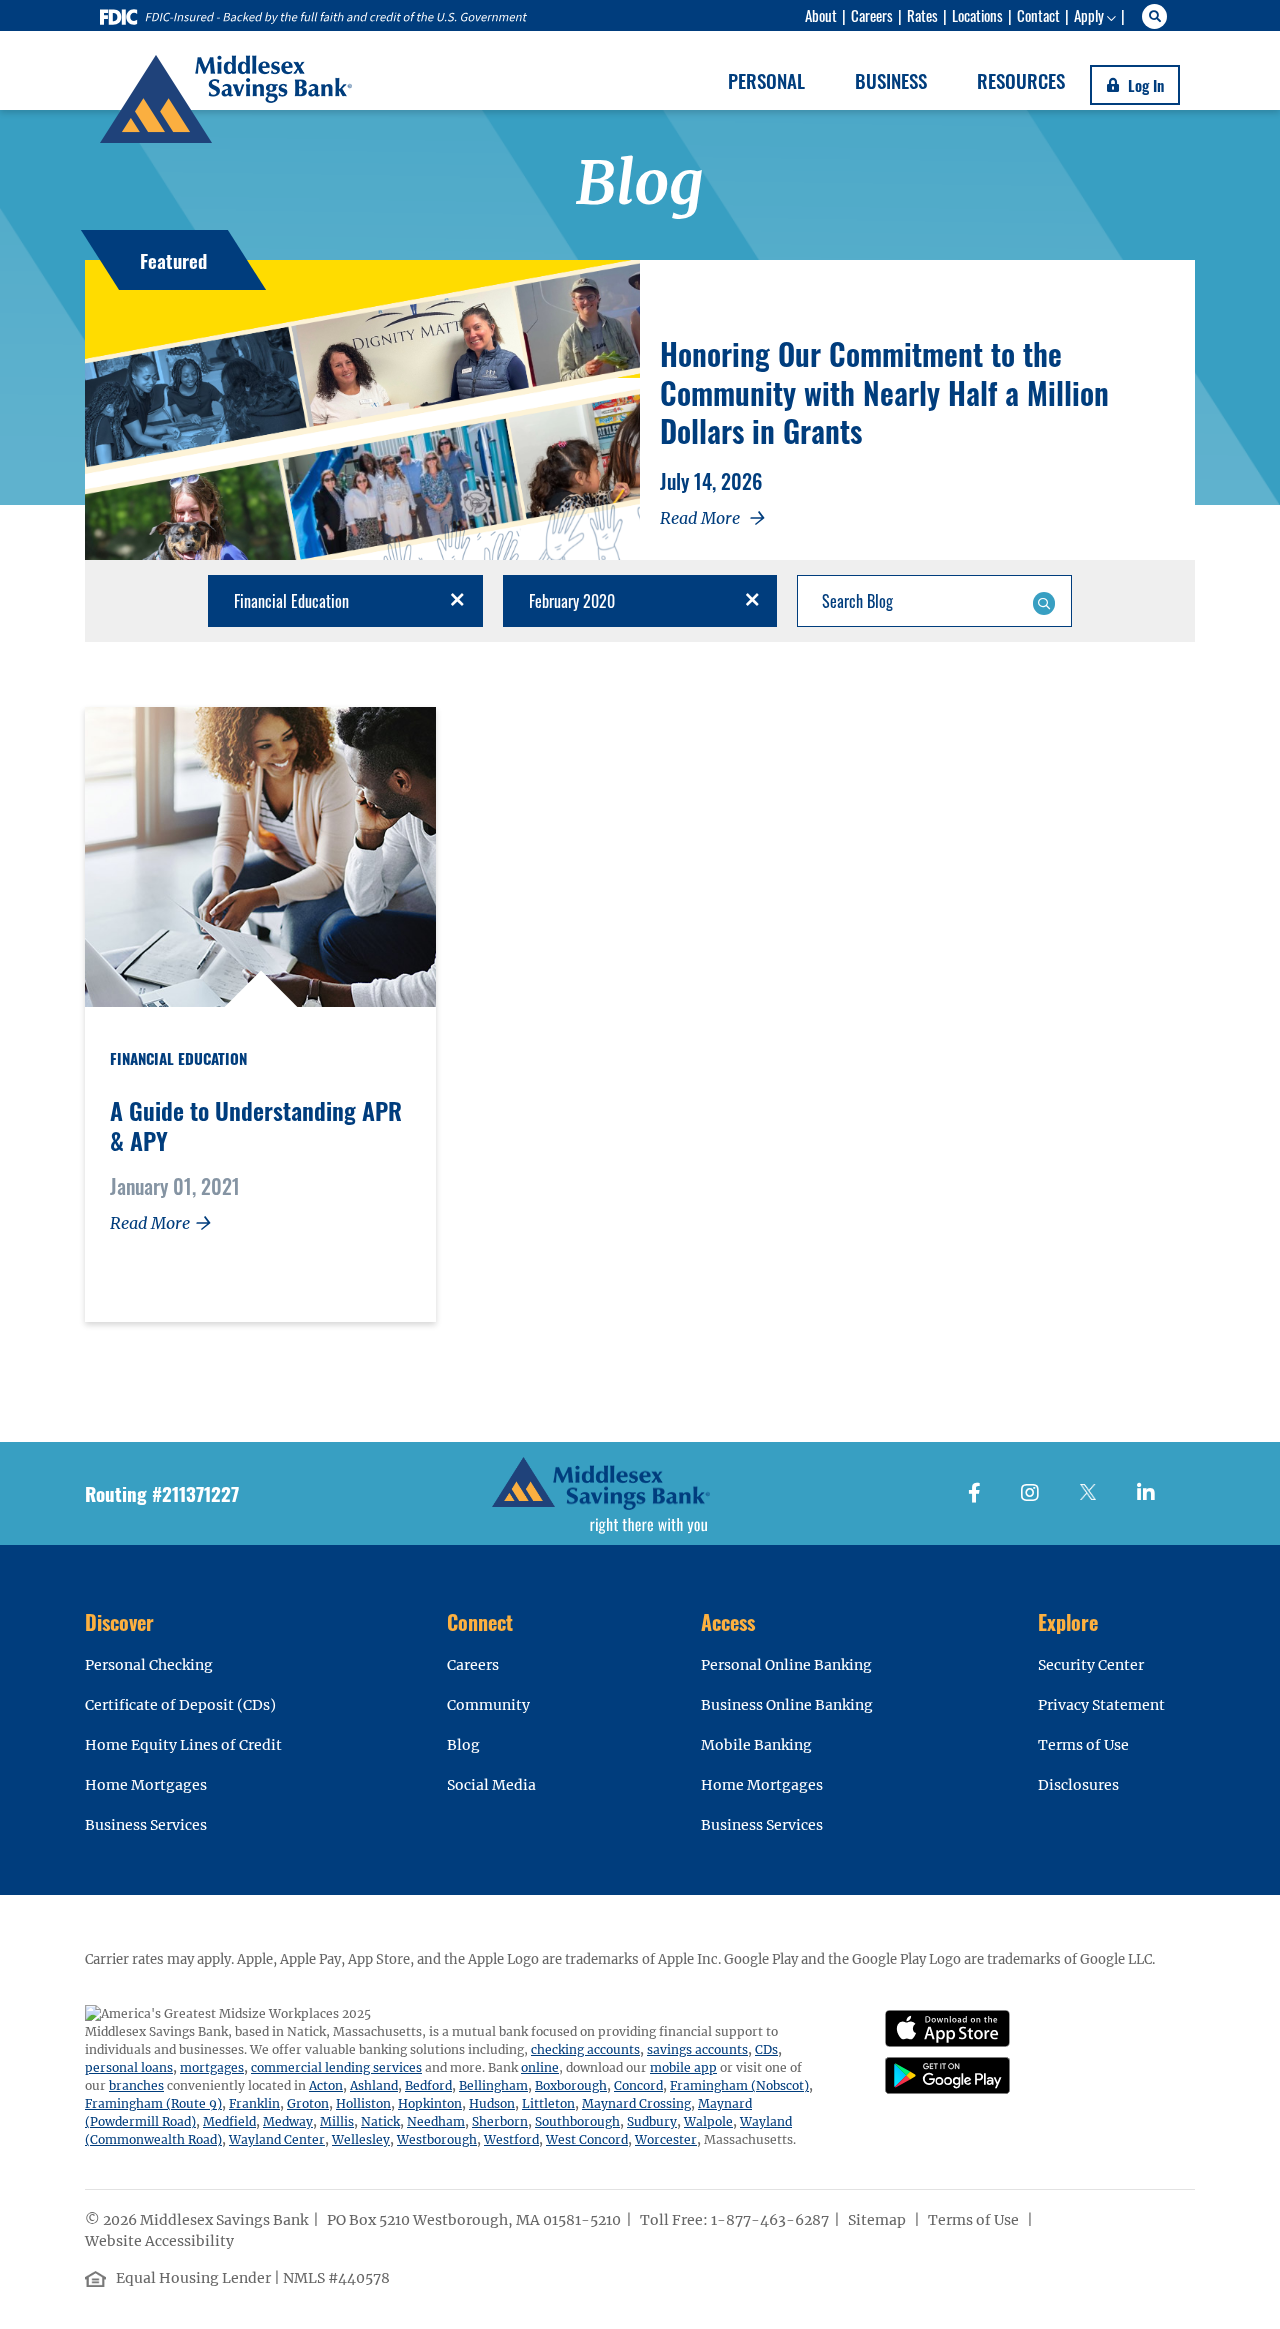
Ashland (374, 2085)
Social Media (491, 1785)
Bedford (428, 2085)
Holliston (363, 2103)
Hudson (492, 2103)
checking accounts (585, 2049)
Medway (288, 2121)
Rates (922, 15)
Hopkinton (430, 2103)
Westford (511, 2139)
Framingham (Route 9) (153, 2103)
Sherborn (500, 2121)
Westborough (437, 2139)
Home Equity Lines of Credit (183, 1745)
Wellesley (361, 2139)
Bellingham (493, 2085)
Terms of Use (1083, 1745)
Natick (380, 2121)
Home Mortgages (146, 1785)
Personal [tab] (766, 80)
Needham (436, 2121)
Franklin (254, 2103)
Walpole (708, 2121)
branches (136, 2085)
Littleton (548, 2103)
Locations (977, 15)
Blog (463, 1745)
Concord (638, 2085)
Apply (1089, 15)
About (821, 15)
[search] (1157, 16)
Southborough (577, 2121)
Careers (872, 15)
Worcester (666, 2139)
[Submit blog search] (1043, 601)
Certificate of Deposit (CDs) (180, 1705)
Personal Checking (149, 1665)
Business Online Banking (787, 1705)
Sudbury (652, 2121)
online (540, 2067)
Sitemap (878, 2220)
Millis (337, 2121)
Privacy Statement (1101, 1705)
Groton (308, 2103)
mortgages (212, 2067)
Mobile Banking (756, 1745)
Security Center (1091, 1665)
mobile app (683, 2067)
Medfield (229, 2121)
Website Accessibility (161, 2241)
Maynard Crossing (636, 2103)
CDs (766, 2049)
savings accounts (697, 2049)
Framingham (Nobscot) (739, 2085)
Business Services (146, 1825)
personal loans (129, 2067)
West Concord (587, 2139)
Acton (326, 2085)
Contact (1038, 15)
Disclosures (1078, 1785)
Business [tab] (891, 80)
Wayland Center (277, 2139)
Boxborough (571, 2085)
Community (488, 1705)
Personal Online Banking (786, 1665)
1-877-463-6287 (770, 2220)
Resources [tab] (1021, 80)
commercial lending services (336, 2067)
